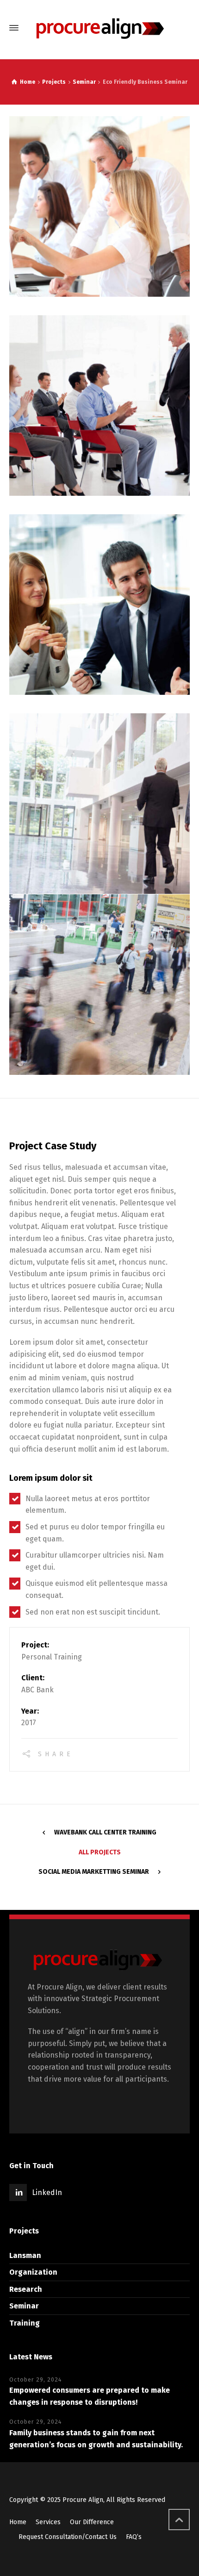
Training (25, 2323)
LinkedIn (47, 2192)
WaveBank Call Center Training (105, 1832)
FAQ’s (134, 2537)
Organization (33, 2272)
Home (18, 2522)
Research (26, 2289)
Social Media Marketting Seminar (94, 1872)
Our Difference (92, 2522)
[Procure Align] (99, 28)
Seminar (24, 2306)
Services (48, 2522)
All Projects (100, 1852)
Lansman (25, 2255)
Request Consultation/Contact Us (68, 2537)
